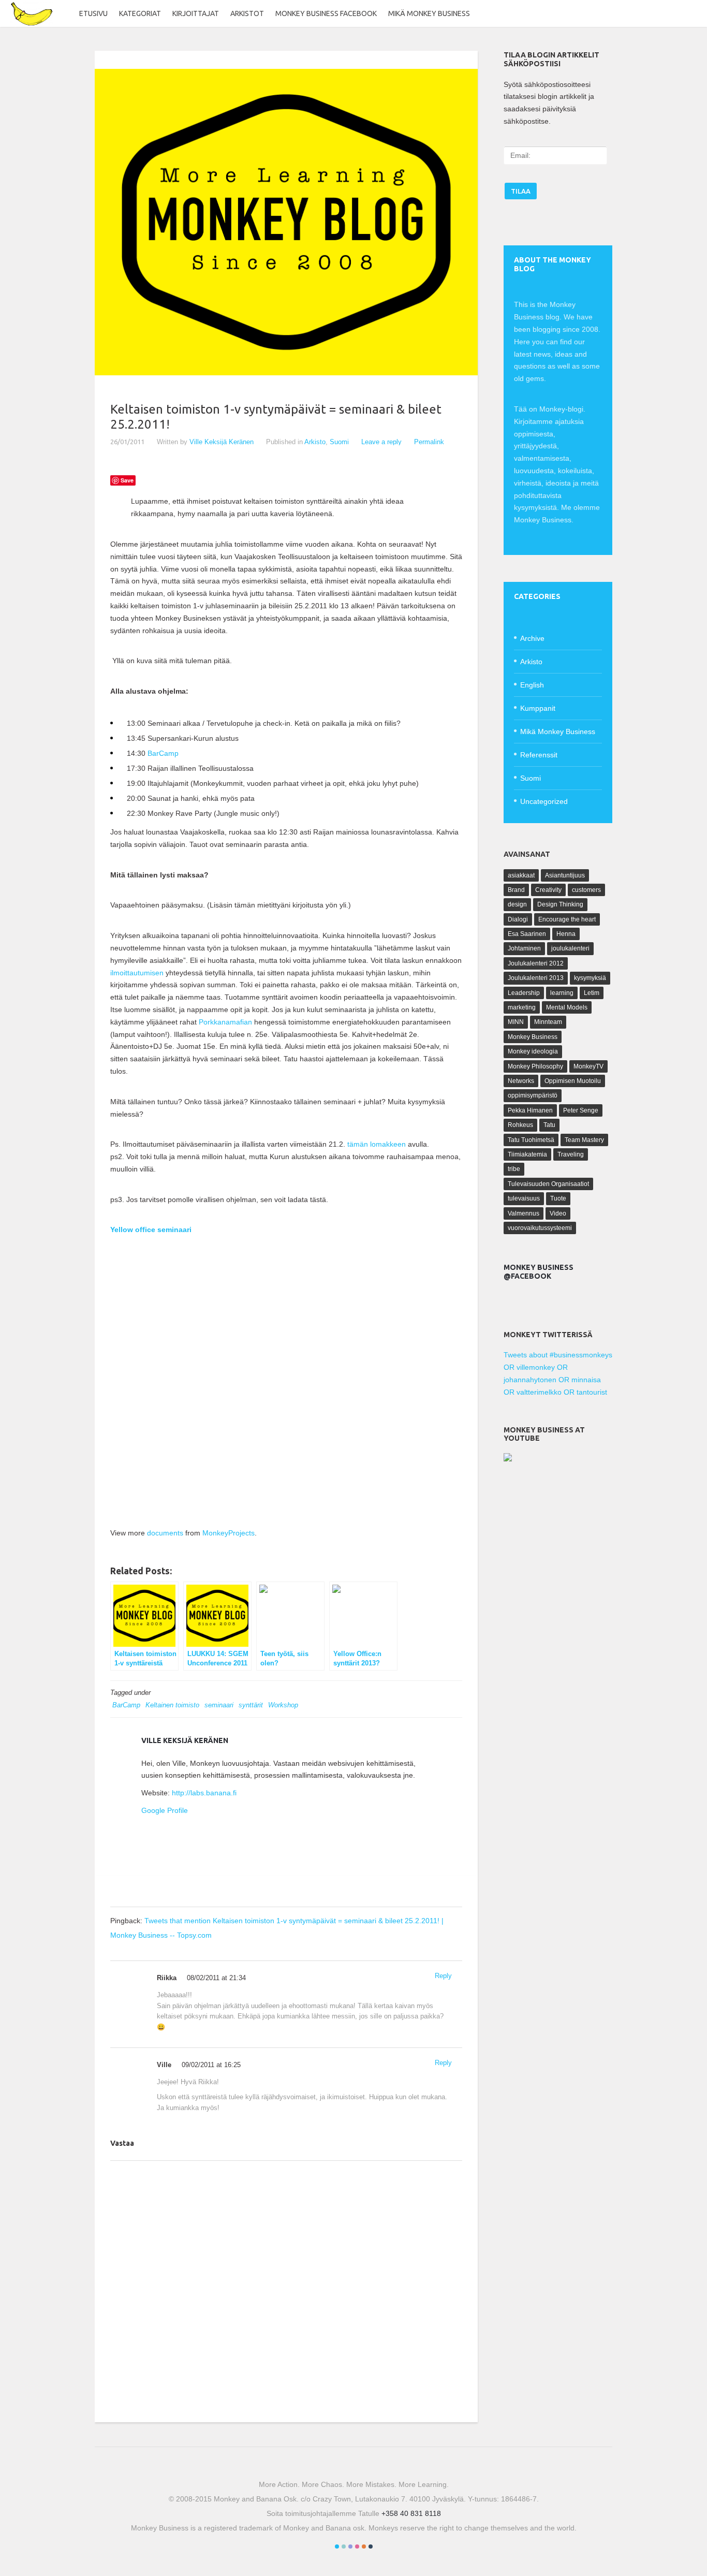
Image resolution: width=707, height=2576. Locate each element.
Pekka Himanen (530, 1110)
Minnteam (548, 1022)
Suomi (339, 442)
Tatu (549, 1125)
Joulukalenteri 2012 (536, 963)
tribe (514, 1169)
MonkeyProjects (229, 1533)
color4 (357, 2546)
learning (562, 993)
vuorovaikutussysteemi (540, 1228)
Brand (516, 890)
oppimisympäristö (533, 1095)
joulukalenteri (570, 948)
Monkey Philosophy (535, 1066)
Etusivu (93, 13)
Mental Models (567, 1007)
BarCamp (163, 753)
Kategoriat (140, 13)
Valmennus (524, 1213)
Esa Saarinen (527, 934)
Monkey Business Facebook (326, 13)
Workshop (283, 1705)
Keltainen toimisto (172, 1705)
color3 (350, 2546)
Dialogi (518, 919)
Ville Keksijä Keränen (222, 442)
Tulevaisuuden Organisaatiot (548, 1184)
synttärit (251, 1705)
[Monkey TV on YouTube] (508, 1459)
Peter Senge (581, 1110)
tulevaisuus (524, 1198)
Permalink (429, 442)
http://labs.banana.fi (204, 1793)
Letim (592, 993)
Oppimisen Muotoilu (573, 1081)
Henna (566, 934)
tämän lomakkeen (377, 1144)
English (532, 685)
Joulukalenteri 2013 (536, 978)
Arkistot (247, 13)
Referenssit (539, 755)
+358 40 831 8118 (411, 2513)
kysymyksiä (590, 978)
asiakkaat (521, 875)
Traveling (571, 1154)
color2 (344, 2546)
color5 (364, 2546)
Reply (443, 1976)
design (517, 904)
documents (165, 1533)
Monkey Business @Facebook (539, 1272)
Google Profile (165, 1810)
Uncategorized (544, 801)
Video (558, 1213)
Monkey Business (533, 1037)
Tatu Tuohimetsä (531, 1140)
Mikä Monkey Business (429, 13)
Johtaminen (524, 948)
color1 (337, 2546)
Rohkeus (520, 1125)
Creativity (548, 890)
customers (586, 890)
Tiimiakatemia (527, 1154)
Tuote (558, 1198)
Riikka (167, 1978)
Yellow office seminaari (151, 1230)
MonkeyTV (588, 1066)
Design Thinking (560, 904)
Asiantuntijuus (565, 875)
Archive (532, 638)
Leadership (524, 993)
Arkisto (315, 442)
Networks (521, 1081)
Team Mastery (584, 1140)
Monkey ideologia (533, 1051)
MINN (516, 1022)
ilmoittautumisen (137, 973)
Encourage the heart (567, 919)
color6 (371, 2546)
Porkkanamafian (225, 1022)
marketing (522, 1007)
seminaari (219, 1705)
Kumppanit (538, 708)
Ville (164, 2065)
